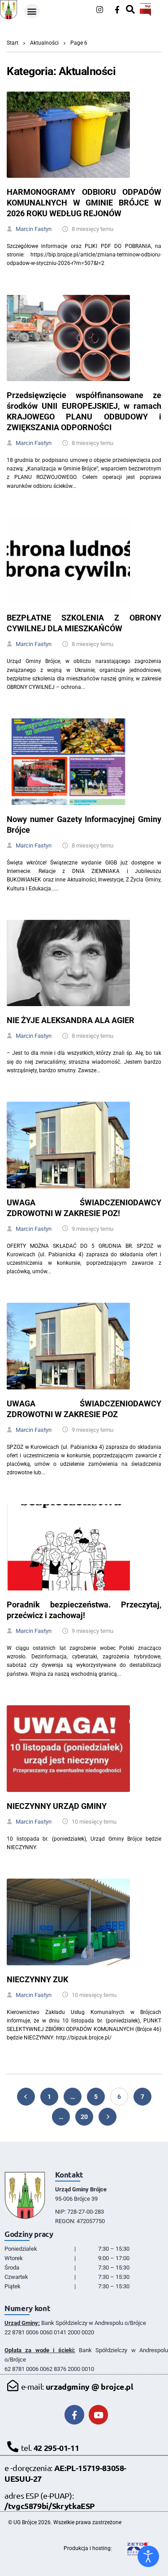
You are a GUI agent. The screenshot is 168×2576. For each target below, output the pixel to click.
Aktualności (44, 43)
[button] (32, 11)
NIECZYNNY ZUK (37, 1979)
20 (84, 2117)
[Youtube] (99, 2415)
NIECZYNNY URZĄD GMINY (57, 1806)
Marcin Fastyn (34, 229)
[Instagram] (99, 10)
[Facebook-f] (117, 10)
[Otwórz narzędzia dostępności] (148, 2556)
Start (13, 43)
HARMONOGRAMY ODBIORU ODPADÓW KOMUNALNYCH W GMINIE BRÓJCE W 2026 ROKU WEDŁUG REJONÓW (84, 203)
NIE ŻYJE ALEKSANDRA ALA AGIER (71, 1020)
